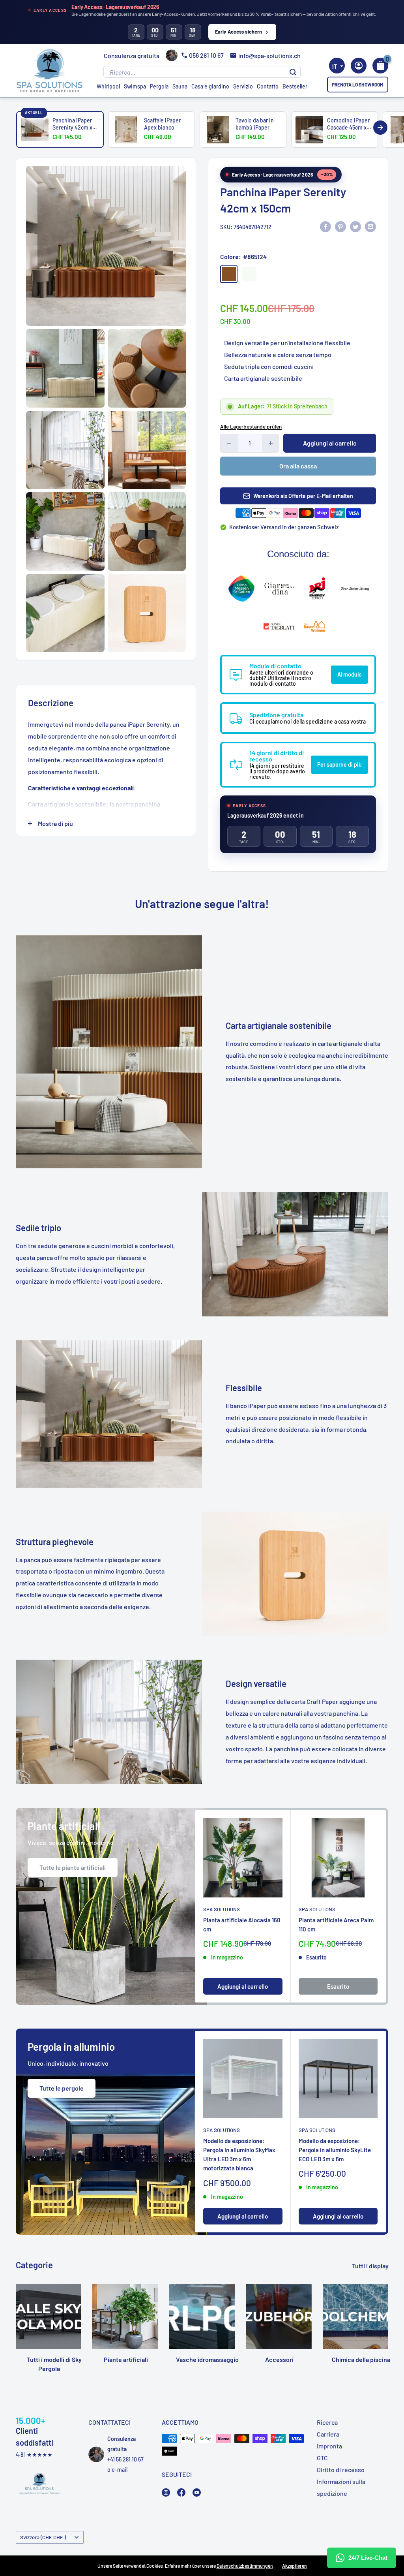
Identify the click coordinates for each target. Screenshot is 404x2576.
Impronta (329, 2446)
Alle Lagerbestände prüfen (251, 427)
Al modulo (350, 674)
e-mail (120, 2470)
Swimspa (135, 86)
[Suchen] (293, 72)
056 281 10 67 (206, 55)
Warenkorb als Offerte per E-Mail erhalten (303, 496)
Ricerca (327, 2422)
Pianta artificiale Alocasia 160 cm (242, 1924)
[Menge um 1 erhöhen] (271, 443)
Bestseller (295, 86)
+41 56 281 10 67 (125, 2459)
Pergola (159, 86)
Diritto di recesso (341, 2470)
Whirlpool (108, 86)
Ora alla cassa (298, 466)
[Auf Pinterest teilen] (340, 226)
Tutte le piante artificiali (73, 1867)
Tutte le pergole (62, 2088)
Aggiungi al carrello (330, 443)
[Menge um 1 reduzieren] (229, 443)
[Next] (380, 128)
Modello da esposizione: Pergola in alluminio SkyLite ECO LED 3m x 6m (335, 2150)
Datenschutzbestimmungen (245, 2566)
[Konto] (359, 66)
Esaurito (338, 1986)
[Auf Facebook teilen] (325, 226)
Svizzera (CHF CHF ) (43, 2537)
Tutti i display (371, 2266)
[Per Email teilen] (370, 226)
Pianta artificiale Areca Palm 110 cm (336, 1924)
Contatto (268, 86)
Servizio (243, 86)
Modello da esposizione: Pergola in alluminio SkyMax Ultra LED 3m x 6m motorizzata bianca (239, 2155)
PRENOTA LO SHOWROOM (358, 85)
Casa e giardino (210, 86)
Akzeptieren (295, 2566)
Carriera (328, 2434)
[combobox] (337, 66)
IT (335, 66)
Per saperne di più (339, 764)
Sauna (180, 86)
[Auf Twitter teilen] (355, 226)
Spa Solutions (222, 1909)
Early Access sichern (239, 32)
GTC (322, 2458)
